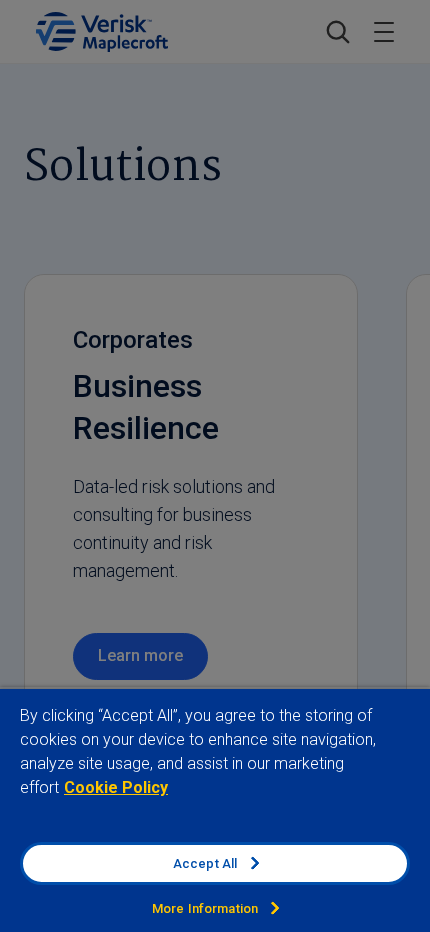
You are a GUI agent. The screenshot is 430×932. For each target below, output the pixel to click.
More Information (205, 908)
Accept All (205, 863)
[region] (215, 809)
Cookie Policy (116, 787)
